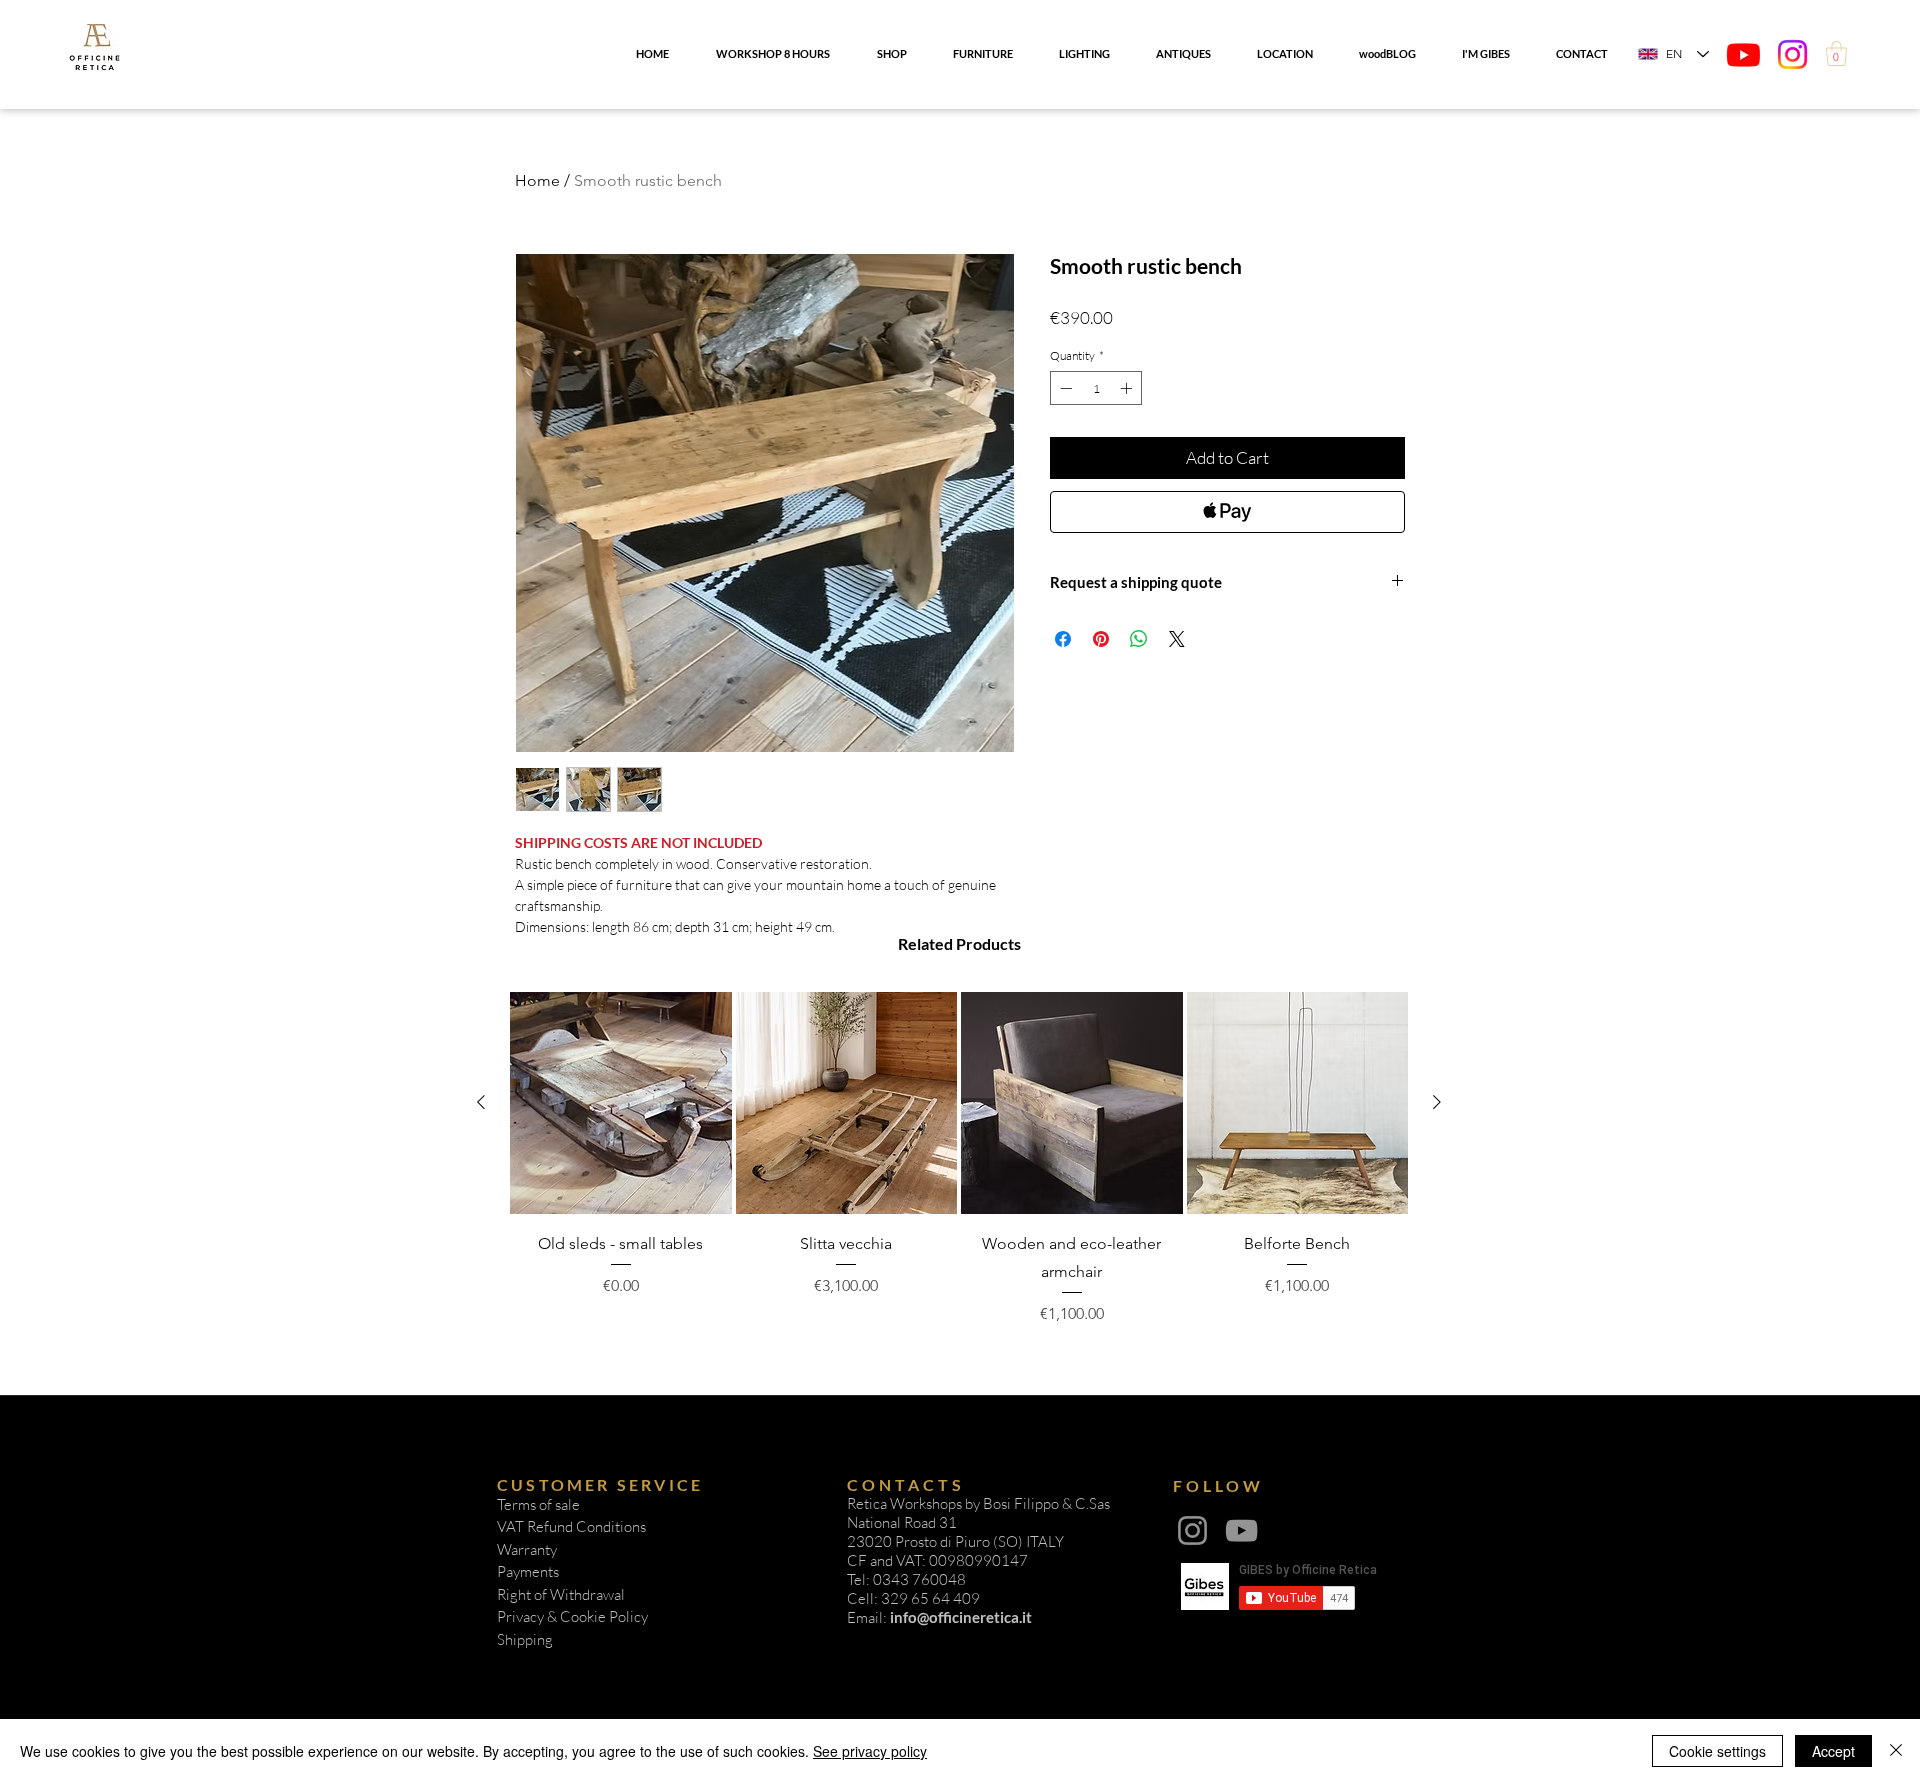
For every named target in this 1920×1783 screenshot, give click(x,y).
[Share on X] (1177, 639)
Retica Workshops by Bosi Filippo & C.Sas (978, 1503)
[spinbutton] (1096, 388)
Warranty (527, 1549)
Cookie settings (1717, 1751)
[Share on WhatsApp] (1139, 639)
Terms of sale (538, 1504)
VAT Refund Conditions (571, 1526)
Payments (528, 1571)
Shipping (525, 1639)
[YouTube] (1241, 1530)
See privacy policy (870, 1751)
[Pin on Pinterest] (1101, 639)
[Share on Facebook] (1063, 639)
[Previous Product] (481, 1102)
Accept (1833, 1751)
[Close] (1896, 1751)
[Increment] (1128, 388)
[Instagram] (1792, 54)
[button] (1836, 53)
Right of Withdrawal (561, 1594)
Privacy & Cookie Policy (572, 1616)
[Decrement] (1064, 388)
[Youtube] (1743, 54)
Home (537, 180)
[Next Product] (1437, 1102)
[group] (959, 1158)
